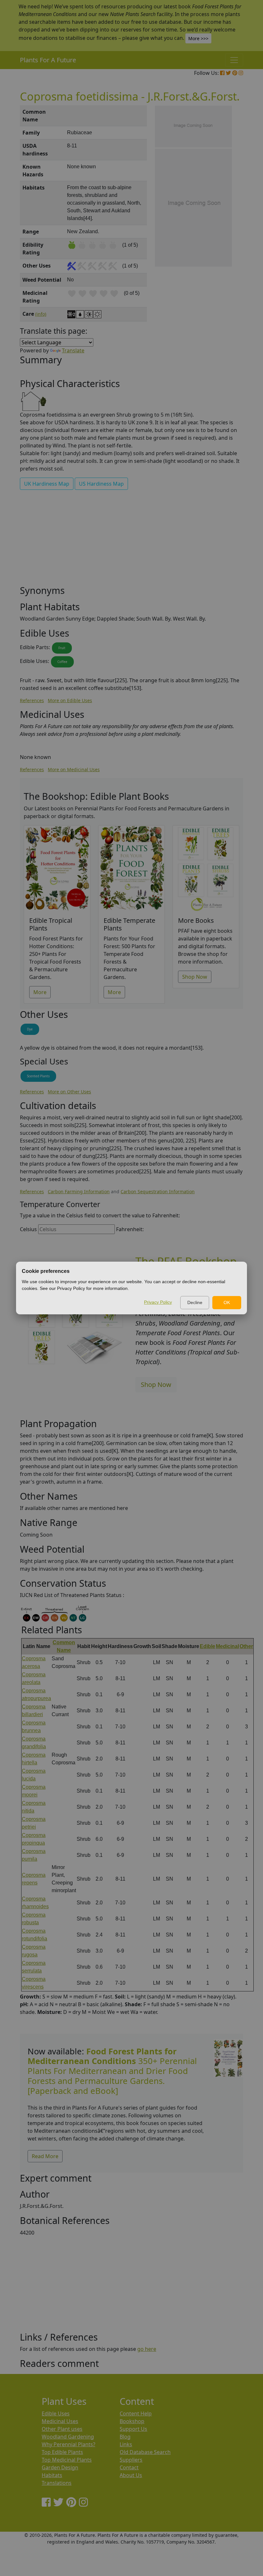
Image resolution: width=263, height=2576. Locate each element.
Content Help (136, 2413)
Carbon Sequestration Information (158, 1191)
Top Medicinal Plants (67, 2460)
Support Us (133, 2429)
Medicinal (227, 1646)
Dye (30, 1029)
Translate (73, 350)
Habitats (52, 2475)
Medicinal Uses (60, 2421)
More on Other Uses (69, 1092)
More (40, 992)
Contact (129, 2467)
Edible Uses (56, 2413)
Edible (208, 1646)
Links (126, 2444)
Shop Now (195, 977)
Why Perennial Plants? (68, 2444)
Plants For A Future (48, 60)
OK (227, 1302)
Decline (195, 1302)
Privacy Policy (158, 1302)
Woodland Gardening (68, 2437)
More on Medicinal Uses (74, 769)
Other (246, 1646)
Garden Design (60, 2467)
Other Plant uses (62, 2429)
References (32, 700)
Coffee (62, 662)
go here (147, 2349)
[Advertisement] (131, 540)
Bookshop (132, 2421)
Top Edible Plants (62, 2452)
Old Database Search (145, 2452)
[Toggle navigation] (234, 60)
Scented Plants (38, 1076)
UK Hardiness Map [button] (47, 484)
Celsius (28, 1229)
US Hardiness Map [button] (101, 484)
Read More (45, 2156)
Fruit (62, 648)
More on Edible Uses (70, 700)
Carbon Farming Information (79, 1191)
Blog (125, 2437)
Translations (57, 2483)
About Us (131, 2475)
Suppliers (131, 2460)
